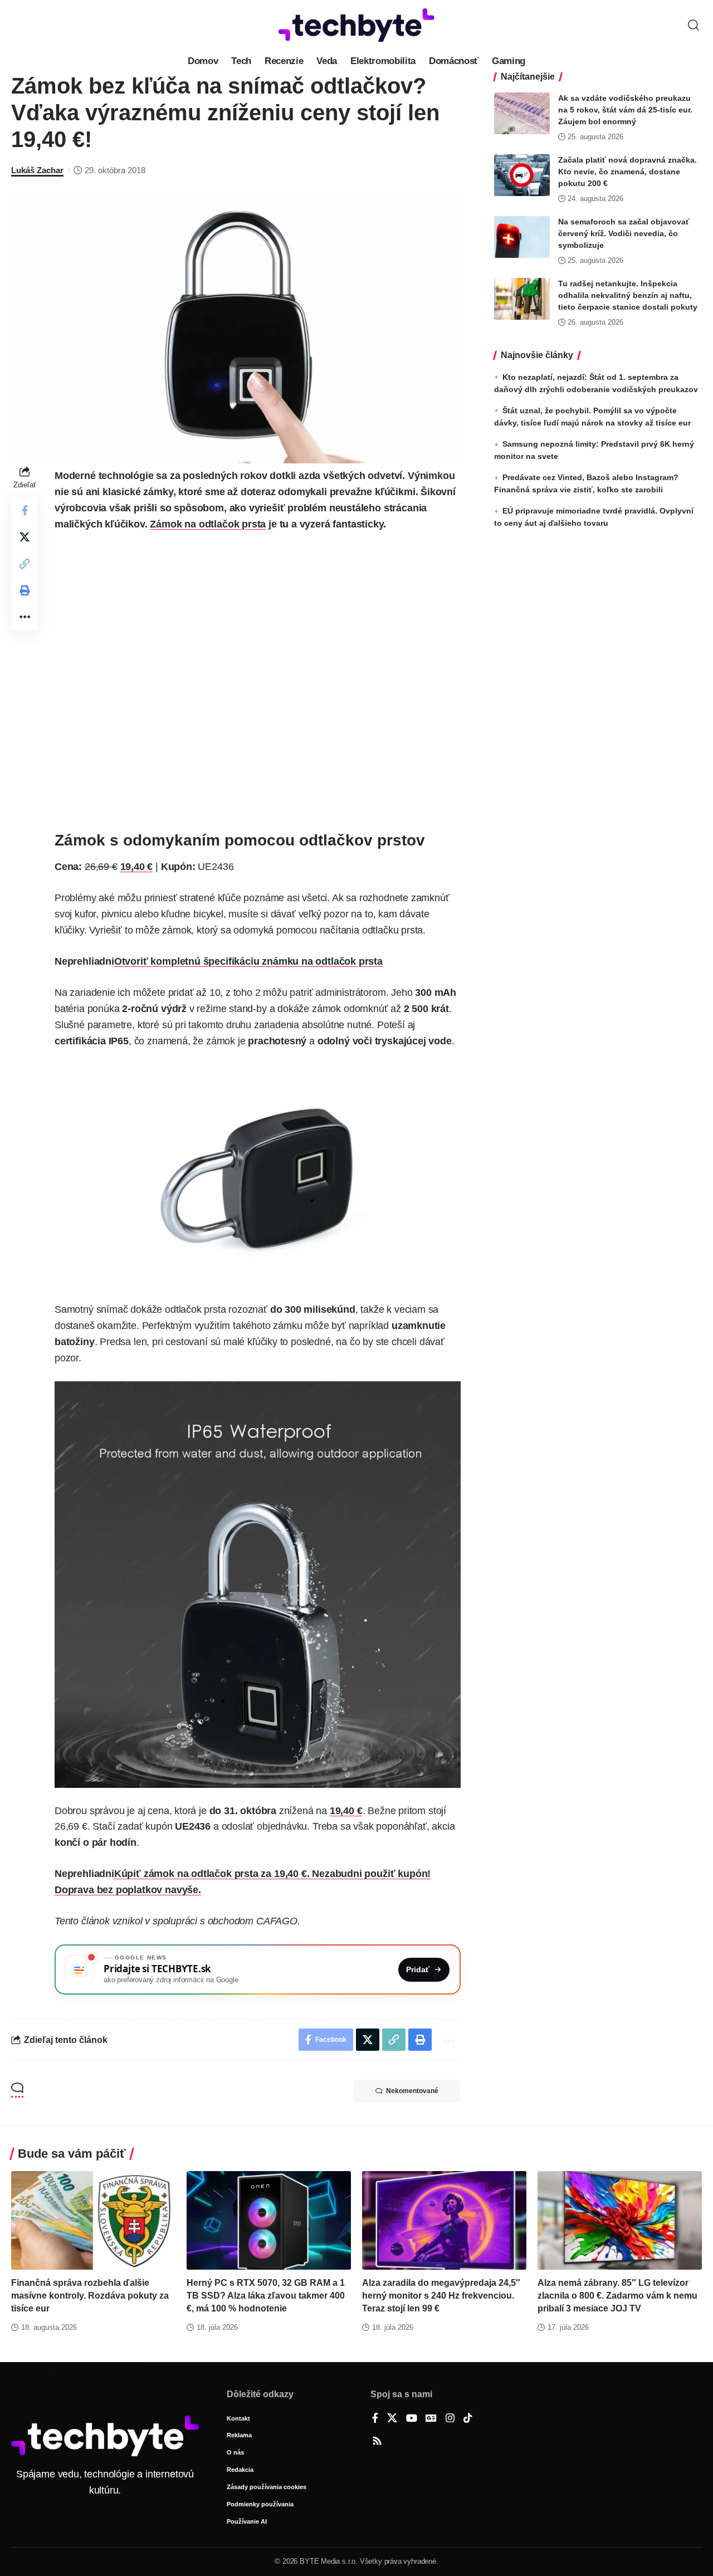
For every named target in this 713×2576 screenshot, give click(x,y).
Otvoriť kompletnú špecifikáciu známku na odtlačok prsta (248, 961)
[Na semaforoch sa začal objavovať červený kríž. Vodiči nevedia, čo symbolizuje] (522, 237)
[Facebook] (375, 2419)
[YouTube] (412, 2419)
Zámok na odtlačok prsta (208, 524)
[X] (392, 2419)
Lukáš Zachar (37, 170)
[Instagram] (450, 2419)
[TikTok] (468, 2419)
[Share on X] (25, 537)
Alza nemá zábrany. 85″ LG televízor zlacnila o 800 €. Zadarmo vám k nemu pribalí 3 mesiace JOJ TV (617, 2296)
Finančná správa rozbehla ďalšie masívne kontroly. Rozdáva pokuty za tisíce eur (90, 2296)
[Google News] (431, 2419)
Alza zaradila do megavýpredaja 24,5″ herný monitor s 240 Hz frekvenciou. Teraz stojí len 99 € (441, 2296)
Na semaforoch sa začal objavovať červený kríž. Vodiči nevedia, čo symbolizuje (624, 233)
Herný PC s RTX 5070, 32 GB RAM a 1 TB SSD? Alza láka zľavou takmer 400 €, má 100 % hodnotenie (266, 2296)
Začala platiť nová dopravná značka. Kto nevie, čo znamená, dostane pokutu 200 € (627, 172)
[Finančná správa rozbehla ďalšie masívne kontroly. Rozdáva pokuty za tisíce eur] (93, 2220)
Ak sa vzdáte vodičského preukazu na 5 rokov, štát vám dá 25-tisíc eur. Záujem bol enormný (625, 110)
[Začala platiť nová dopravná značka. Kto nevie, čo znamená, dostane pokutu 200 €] (522, 175)
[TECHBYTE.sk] (356, 25)
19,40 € (137, 867)
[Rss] (377, 2442)
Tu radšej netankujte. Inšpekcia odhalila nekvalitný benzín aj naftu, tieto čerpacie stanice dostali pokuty (628, 295)
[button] (694, 25)
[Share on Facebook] (25, 510)
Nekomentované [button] (412, 2091)
